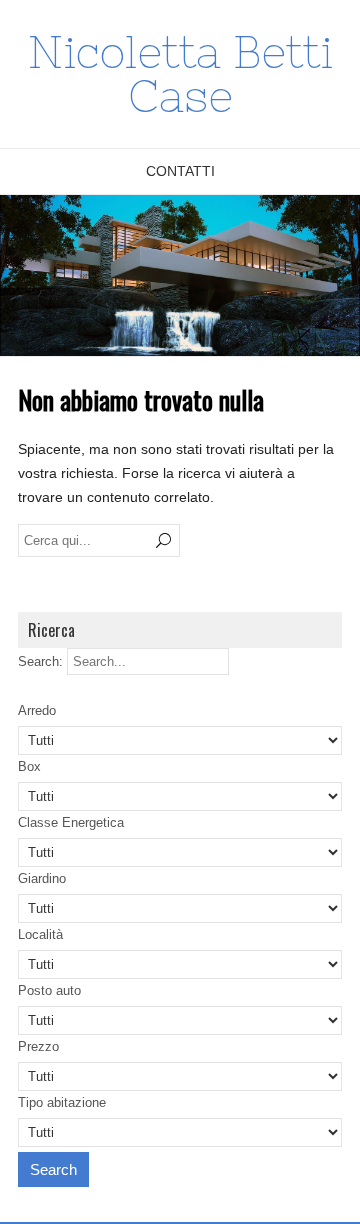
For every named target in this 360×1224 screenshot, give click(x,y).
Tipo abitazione (62, 1102)
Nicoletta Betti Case (180, 74)
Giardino (42, 878)
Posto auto (49, 990)
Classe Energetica (71, 822)
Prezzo (38, 1046)
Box (29, 766)
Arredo (37, 710)
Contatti (180, 171)
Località (40, 934)
